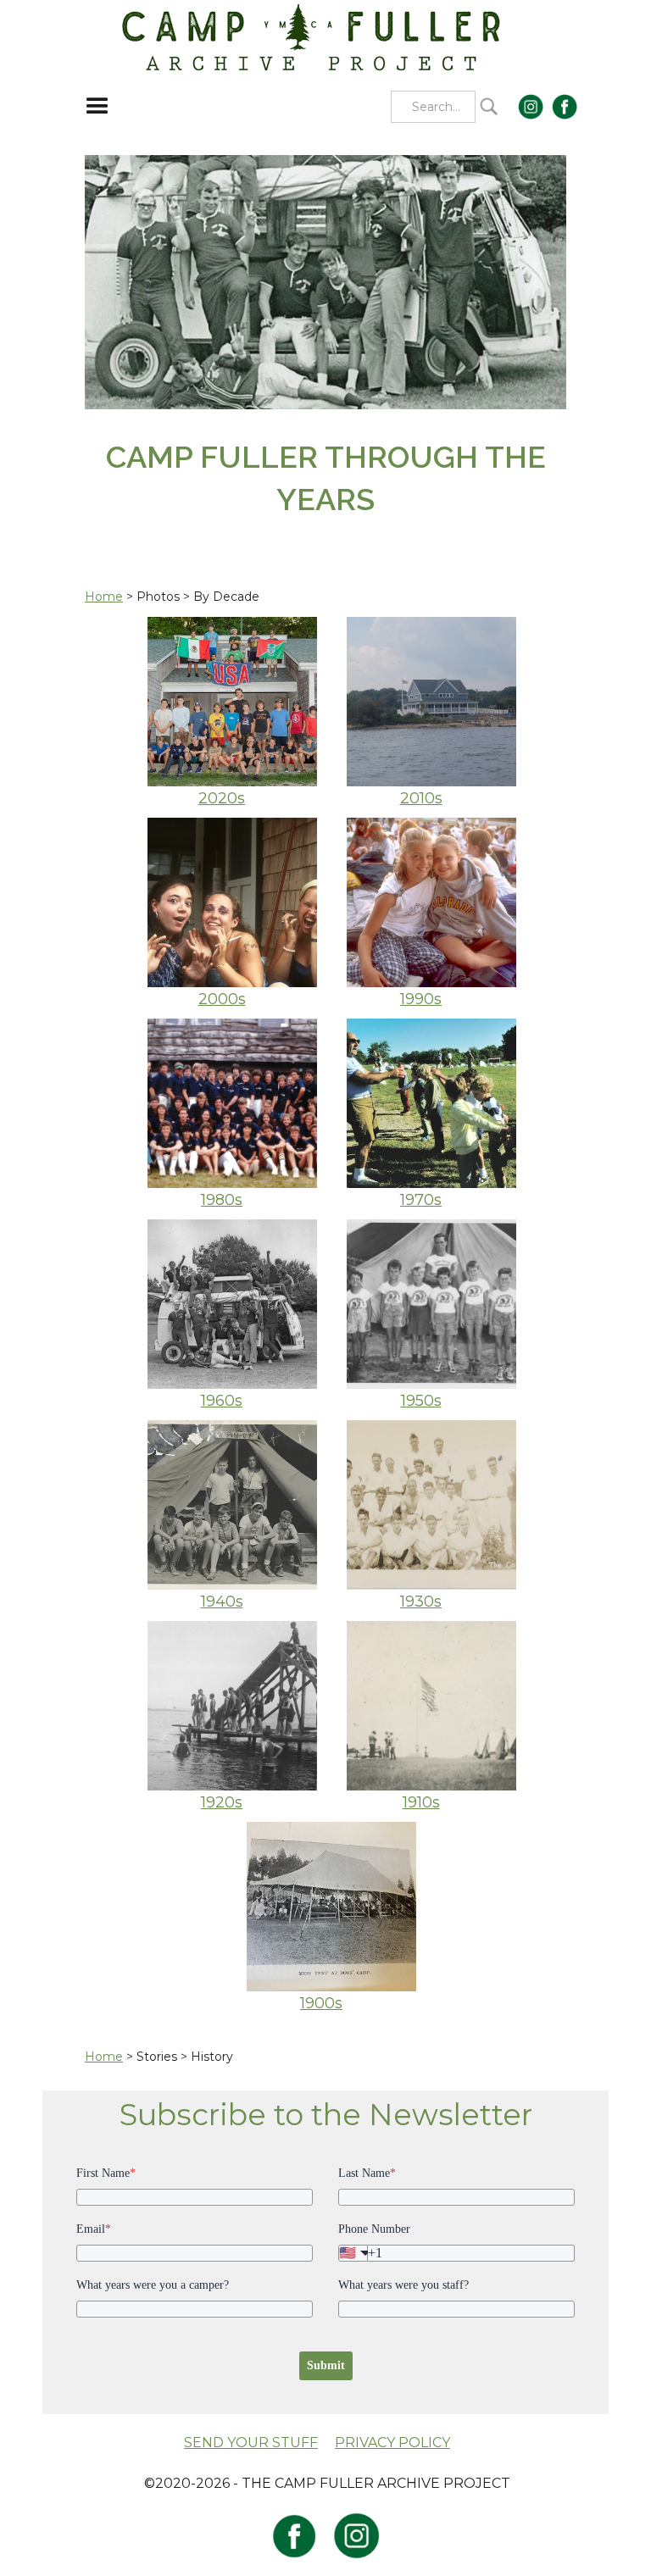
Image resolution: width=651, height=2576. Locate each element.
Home (104, 597)
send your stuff (251, 2443)
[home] (312, 36)
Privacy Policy (392, 2443)
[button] (97, 107)
